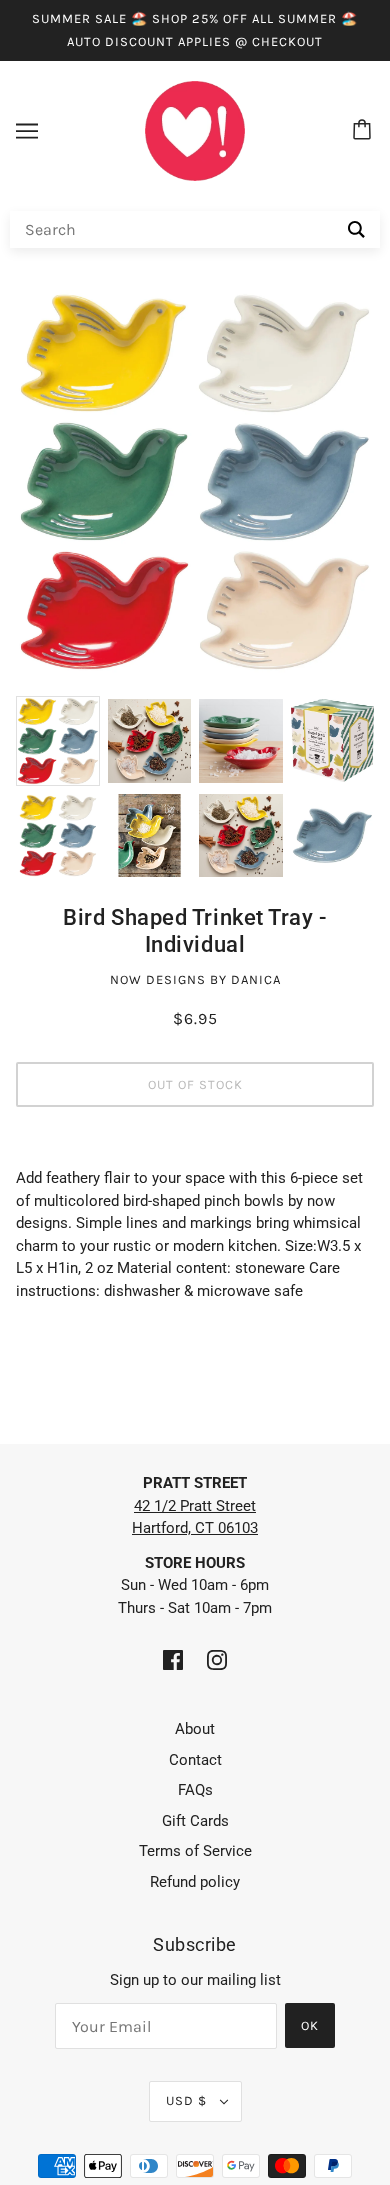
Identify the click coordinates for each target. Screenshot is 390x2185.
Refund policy (195, 1882)
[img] (173, 1659)
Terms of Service (195, 1851)
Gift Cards (195, 1821)
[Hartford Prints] (195, 130)
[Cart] (365, 131)
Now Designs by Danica (195, 979)
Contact (195, 1760)
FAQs (195, 1790)
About (195, 1729)
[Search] (356, 229)
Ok (310, 2025)
